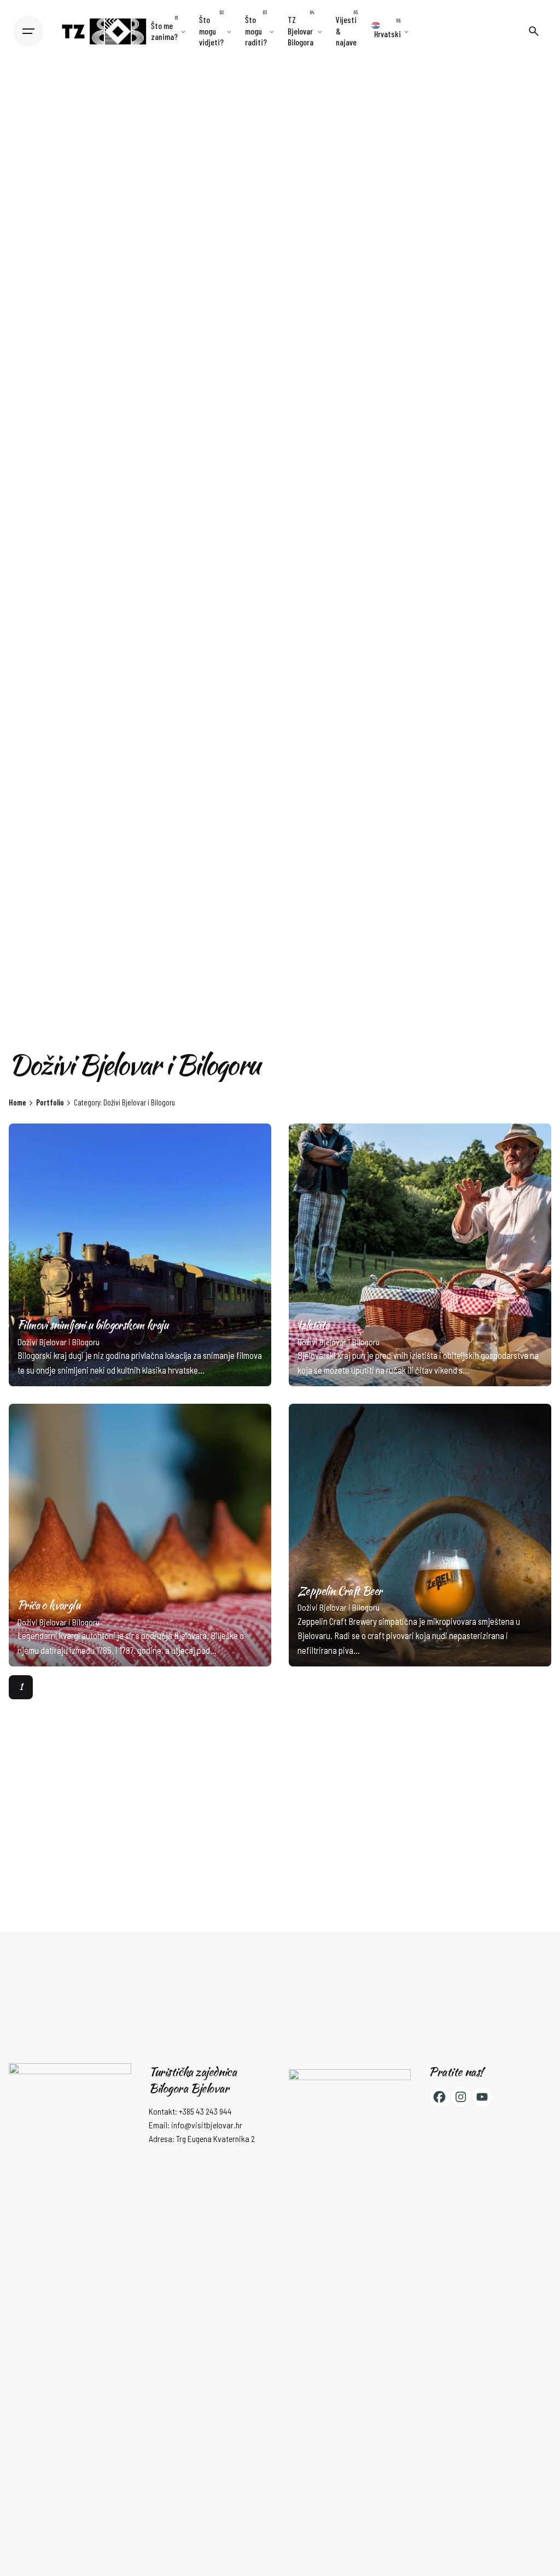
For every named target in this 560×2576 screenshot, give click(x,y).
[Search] (534, 31)
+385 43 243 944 (205, 2111)
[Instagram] (461, 2097)
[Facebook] (439, 2097)
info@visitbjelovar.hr (207, 2125)
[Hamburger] (28, 31)
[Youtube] (482, 2097)
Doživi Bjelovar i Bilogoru (59, 1342)
